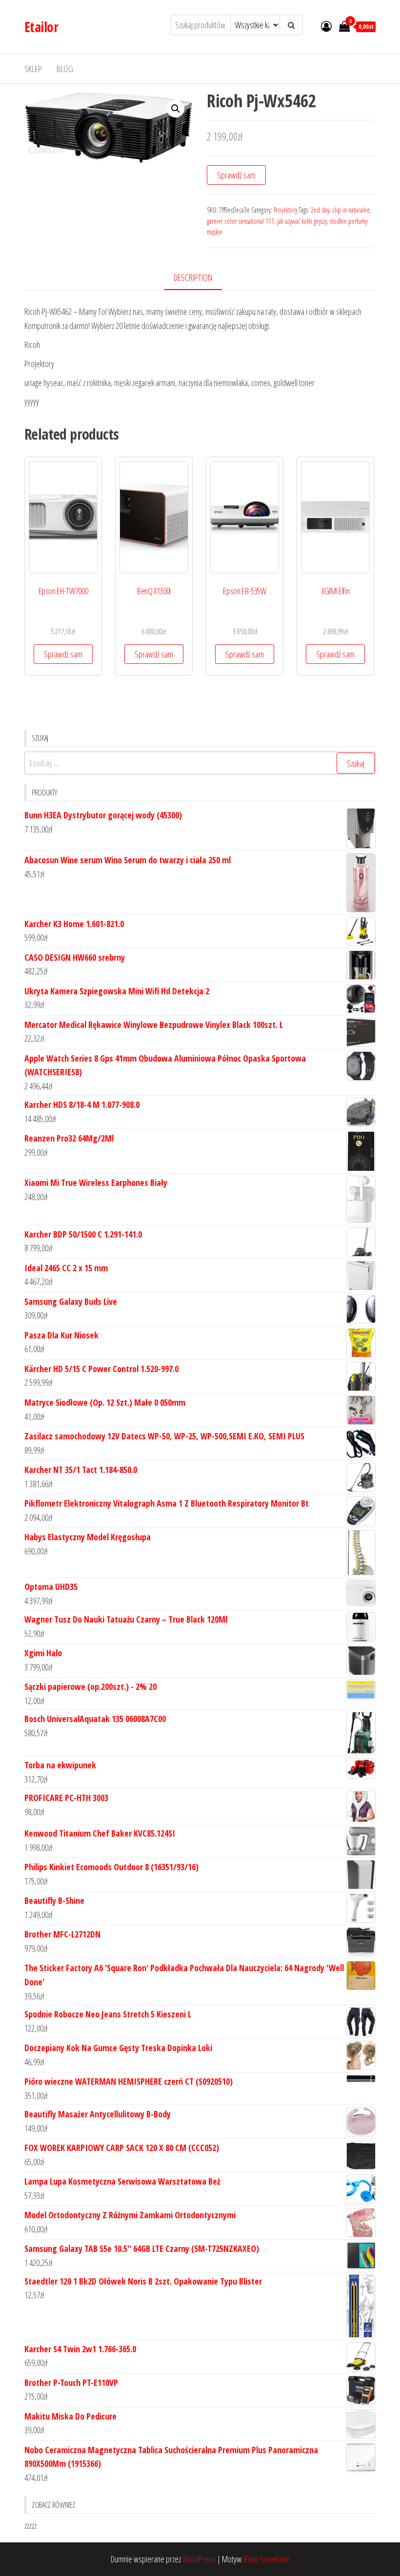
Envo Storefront (267, 2559)
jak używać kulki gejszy (302, 221)
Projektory (285, 210)
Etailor (41, 27)
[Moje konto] (326, 26)
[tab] (200, 278)
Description (193, 277)
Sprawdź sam (236, 175)
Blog (65, 69)
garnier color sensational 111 (240, 221)
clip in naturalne (351, 210)
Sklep (33, 69)
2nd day (320, 210)
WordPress (199, 2559)
